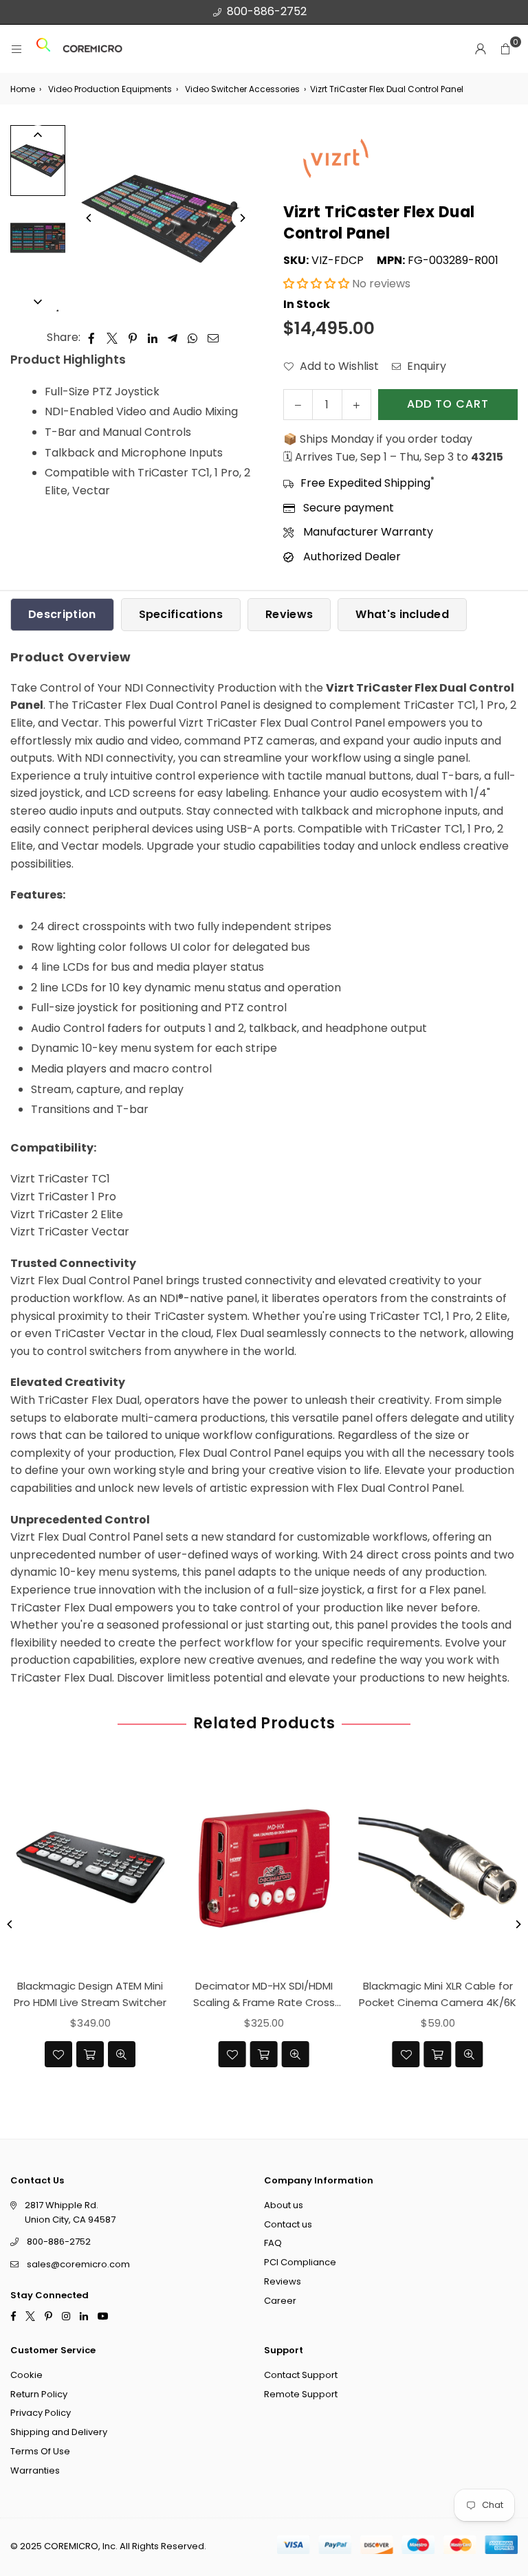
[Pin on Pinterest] (133, 338)
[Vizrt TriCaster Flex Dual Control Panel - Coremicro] (38, 161)
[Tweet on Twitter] (112, 338)
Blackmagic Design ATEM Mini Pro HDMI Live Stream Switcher (90, 1994)
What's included (402, 614)
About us (284, 2205)
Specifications (181, 614)
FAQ (273, 2243)
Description (62, 614)
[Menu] (16, 49)
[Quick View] (122, 2054)
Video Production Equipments (110, 89)
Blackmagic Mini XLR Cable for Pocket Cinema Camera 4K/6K (438, 1994)
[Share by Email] (213, 338)
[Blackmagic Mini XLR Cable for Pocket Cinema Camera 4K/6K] (438, 1869)
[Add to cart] (90, 2054)
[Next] (242, 218)
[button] (505, 49)
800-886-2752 (267, 11)
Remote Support (301, 2394)
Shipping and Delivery (59, 2432)
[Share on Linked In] (153, 338)
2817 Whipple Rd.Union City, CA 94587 (70, 2212)
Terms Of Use (40, 2451)
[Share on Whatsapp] (193, 338)
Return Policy (39, 2394)
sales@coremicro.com (78, 2264)
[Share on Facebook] (92, 338)
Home (23, 89)
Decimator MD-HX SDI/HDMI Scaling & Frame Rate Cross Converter (264, 1995)
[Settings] (481, 49)
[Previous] (89, 218)
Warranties (35, 2470)
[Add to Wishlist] (58, 2054)
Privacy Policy (41, 2413)
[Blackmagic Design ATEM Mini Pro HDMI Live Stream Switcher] (90, 1869)
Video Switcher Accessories (242, 89)
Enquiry (425, 366)
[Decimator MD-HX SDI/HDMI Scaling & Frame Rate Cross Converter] (264, 1869)
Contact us (288, 2224)
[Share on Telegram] (173, 338)
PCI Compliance (300, 2262)
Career (280, 2301)
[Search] (43, 49)
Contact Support (301, 2375)
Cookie (26, 2375)
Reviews (289, 614)
